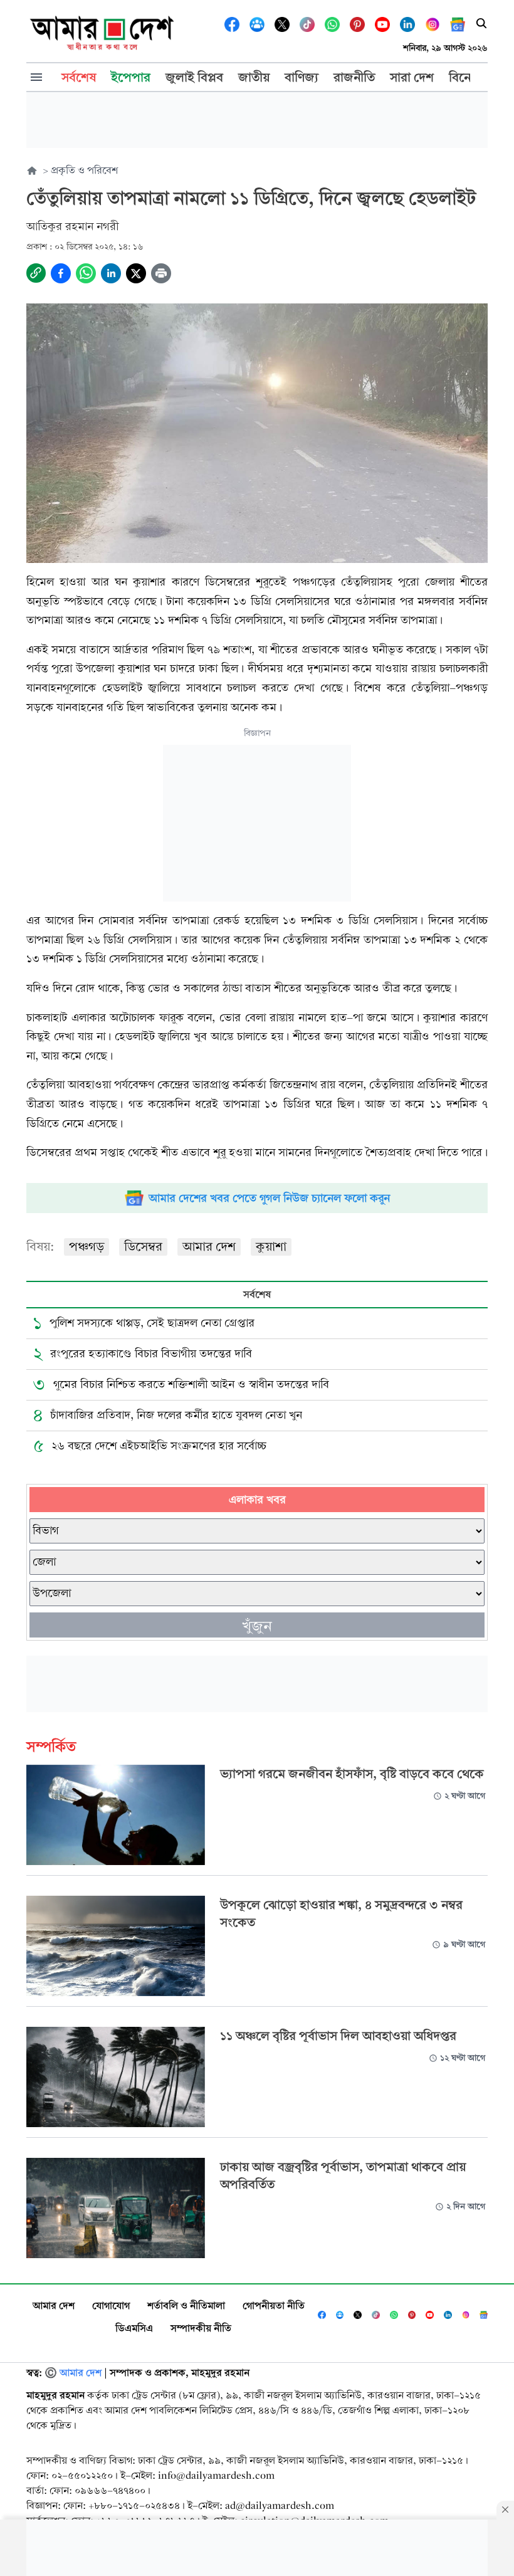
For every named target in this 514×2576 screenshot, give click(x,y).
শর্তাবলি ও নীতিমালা (186, 2305)
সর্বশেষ (257, 1294)
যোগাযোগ (111, 2305)
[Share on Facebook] (61, 273)
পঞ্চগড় (87, 1247)
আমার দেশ (209, 1247)
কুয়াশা (271, 1247)
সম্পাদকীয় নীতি (201, 2328)
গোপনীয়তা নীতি (274, 2305)
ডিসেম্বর (143, 1247)
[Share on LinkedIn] (111, 273)
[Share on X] (136, 273)
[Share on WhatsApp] (86, 273)
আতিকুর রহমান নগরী (72, 227)
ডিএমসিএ (134, 2328)
